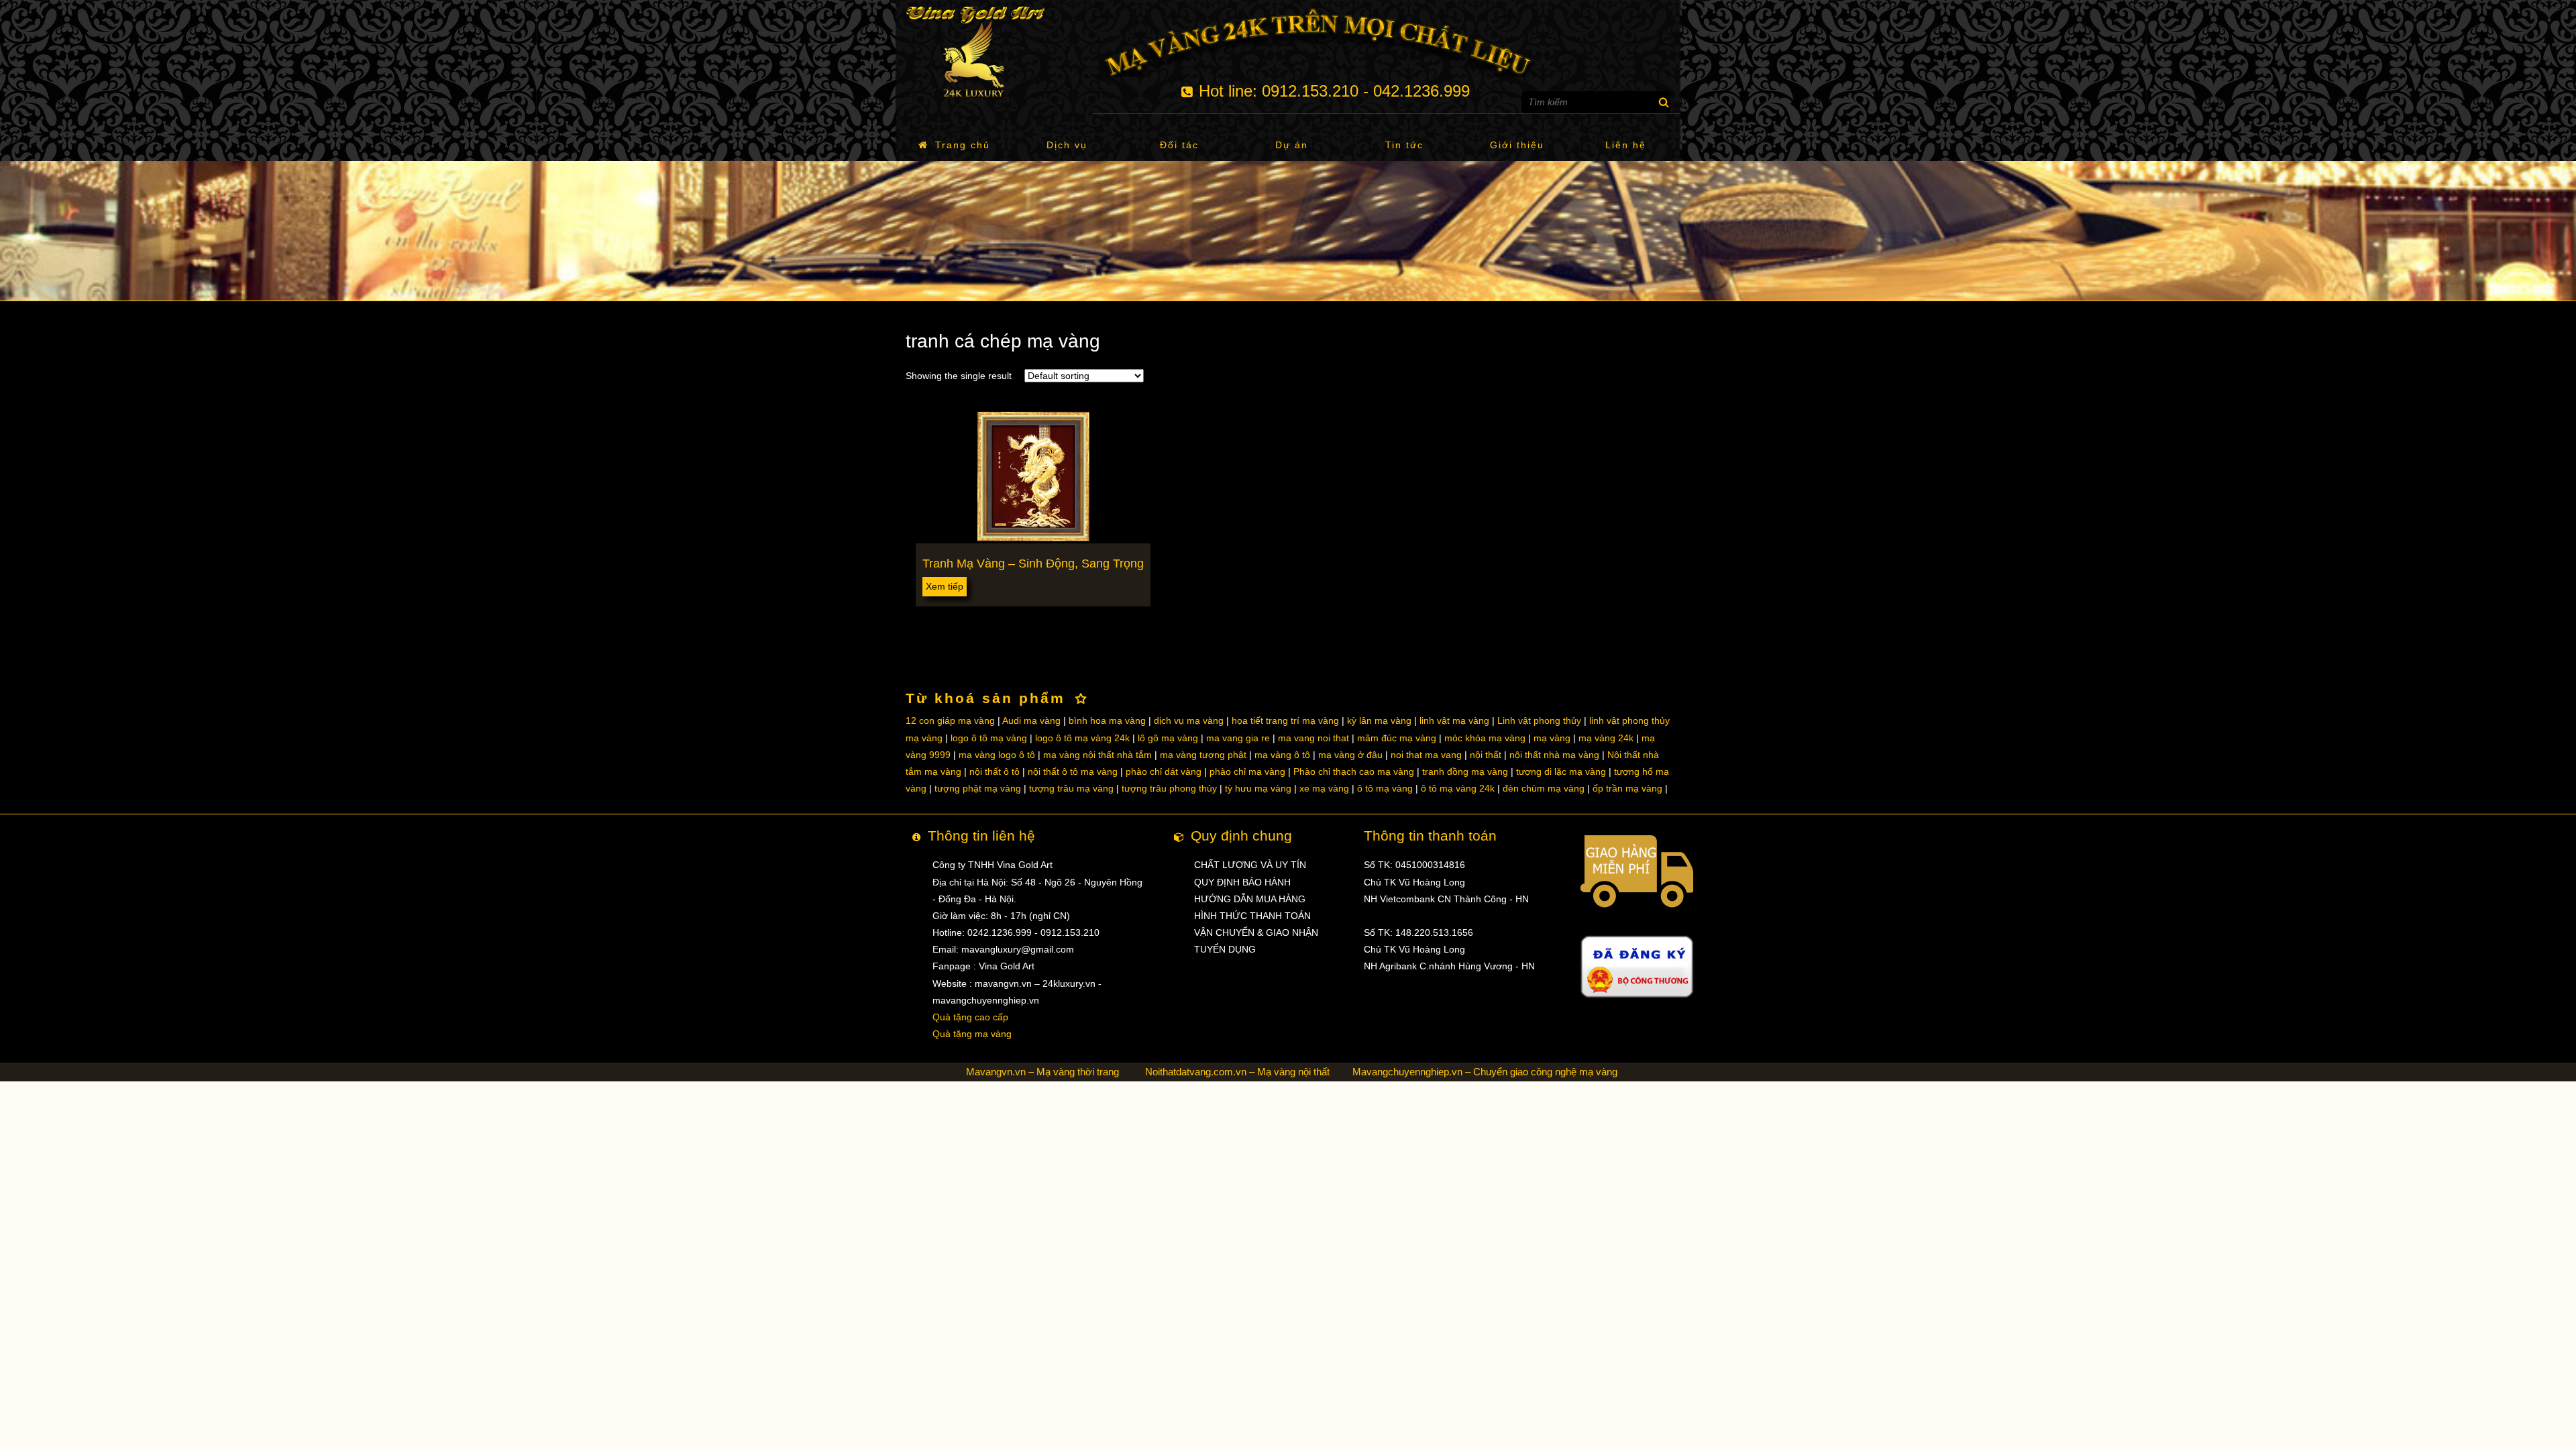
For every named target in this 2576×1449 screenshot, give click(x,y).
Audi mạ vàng (1031, 720)
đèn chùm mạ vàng (1544, 788)
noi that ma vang (1426, 755)
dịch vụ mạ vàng (1189, 720)
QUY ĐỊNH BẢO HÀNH (1242, 882)
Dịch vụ (1067, 145)
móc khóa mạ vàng (1485, 738)
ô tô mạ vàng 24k (1458, 788)
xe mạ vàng (1324, 788)
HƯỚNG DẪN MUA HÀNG (1250, 899)
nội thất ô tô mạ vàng (1073, 771)
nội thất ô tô (995, 771)
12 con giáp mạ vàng (950, 720)
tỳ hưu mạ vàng (1258, 788)
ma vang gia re (1238, 738)
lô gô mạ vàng (1168, 738)
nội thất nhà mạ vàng (1554, 755)
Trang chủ (963, 145)
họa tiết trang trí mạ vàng (1285, 720)
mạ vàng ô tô (1282, 755)
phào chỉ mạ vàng (1247, 771)
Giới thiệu (1517, 145)
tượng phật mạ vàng (978, 788)
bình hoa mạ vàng (1107, 720)
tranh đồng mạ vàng (1465, 771)
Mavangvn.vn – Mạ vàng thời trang (1042, 1072)
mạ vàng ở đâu (1350, 755)
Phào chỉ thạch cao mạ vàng (1354, 771)
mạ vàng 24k (1606, 738)
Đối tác (1179, 145)
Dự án (1292, 145)
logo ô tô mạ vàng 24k (1082, 738)
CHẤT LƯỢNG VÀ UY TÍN (1250, 865)
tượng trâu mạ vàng (1071, 788)
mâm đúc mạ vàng (1397, 738)
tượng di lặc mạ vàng (1561, 771)
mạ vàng (1552, 738)
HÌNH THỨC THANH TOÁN (1252, 916)
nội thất (1486, 755)
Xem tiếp (945, 586)
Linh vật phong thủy (1539, 720)
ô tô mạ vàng (1385, 788)
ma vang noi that (1313, 738)
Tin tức (1404, 145)
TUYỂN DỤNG (1225, 949)
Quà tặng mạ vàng (972, 1034)
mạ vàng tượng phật (1203, 755)
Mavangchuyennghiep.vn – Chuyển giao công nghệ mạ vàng (1485, 1072)
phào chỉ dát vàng (1164, 771)
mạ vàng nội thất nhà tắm (1097, 755)
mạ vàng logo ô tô (997, 755)
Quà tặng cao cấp (970, 1017)
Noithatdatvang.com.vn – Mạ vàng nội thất (1237, 1072)
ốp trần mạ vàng (1627, 788)
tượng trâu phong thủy (1169, 788)
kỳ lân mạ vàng (1379, 720)
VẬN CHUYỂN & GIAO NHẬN (1256, 932)
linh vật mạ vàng (1454, 720)
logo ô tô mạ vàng (989, 738)
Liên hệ (1626, 145)
